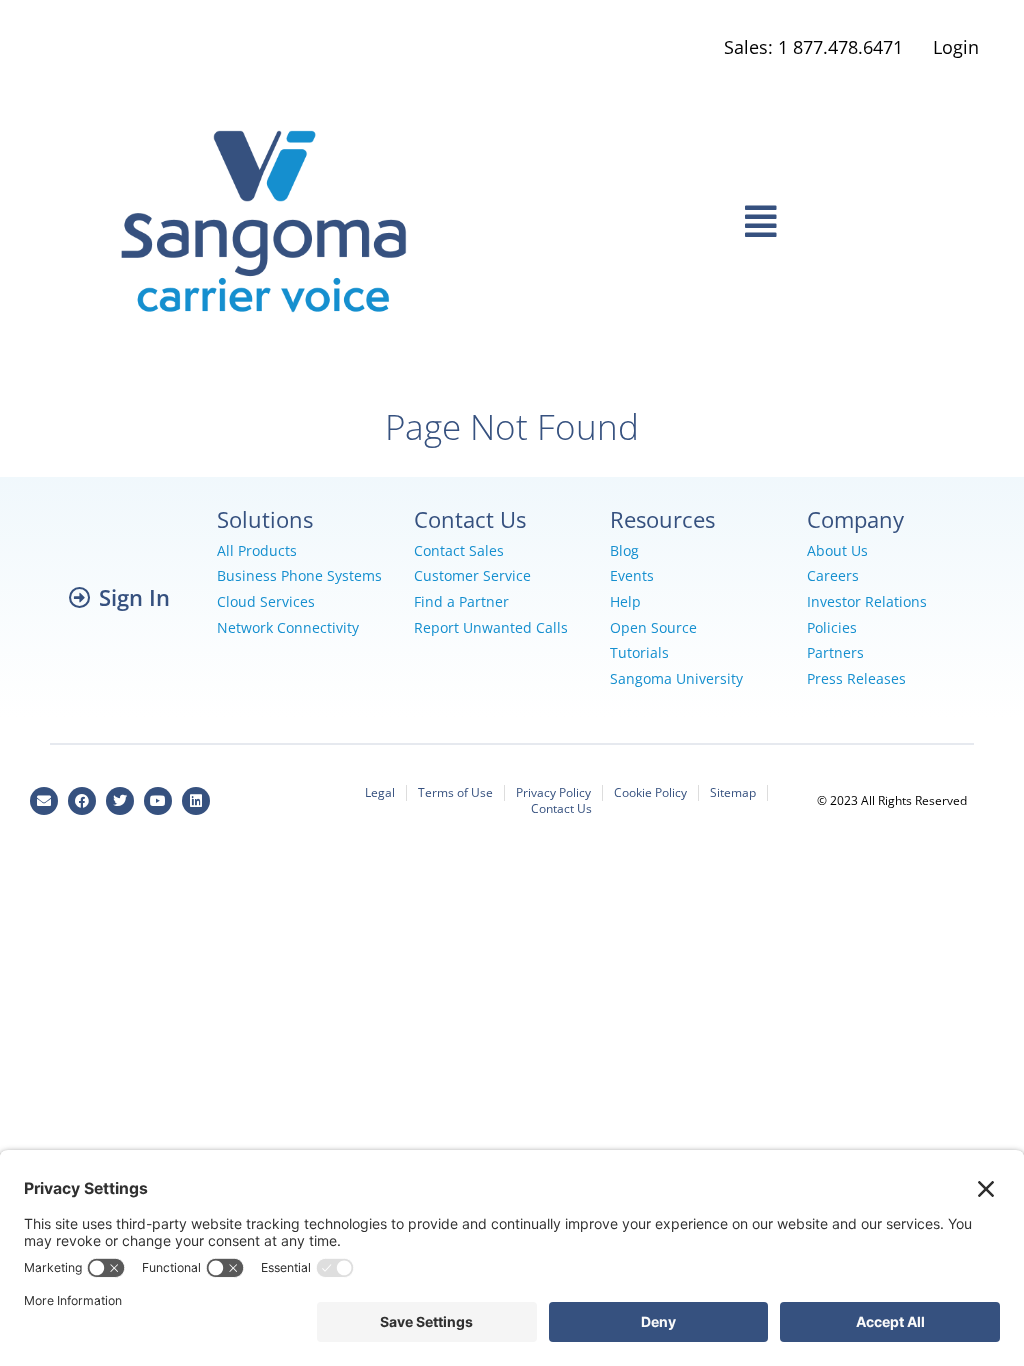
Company (855, 519)
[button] (760, 222)
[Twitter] (120, 801)
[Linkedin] (196, 801)
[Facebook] (82, 801)
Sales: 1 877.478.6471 (813, 47)
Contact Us (470, 519)
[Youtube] (158, 801)
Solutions (265, 519)
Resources (662, 519)
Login (956, 47)
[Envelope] (44, 801)
